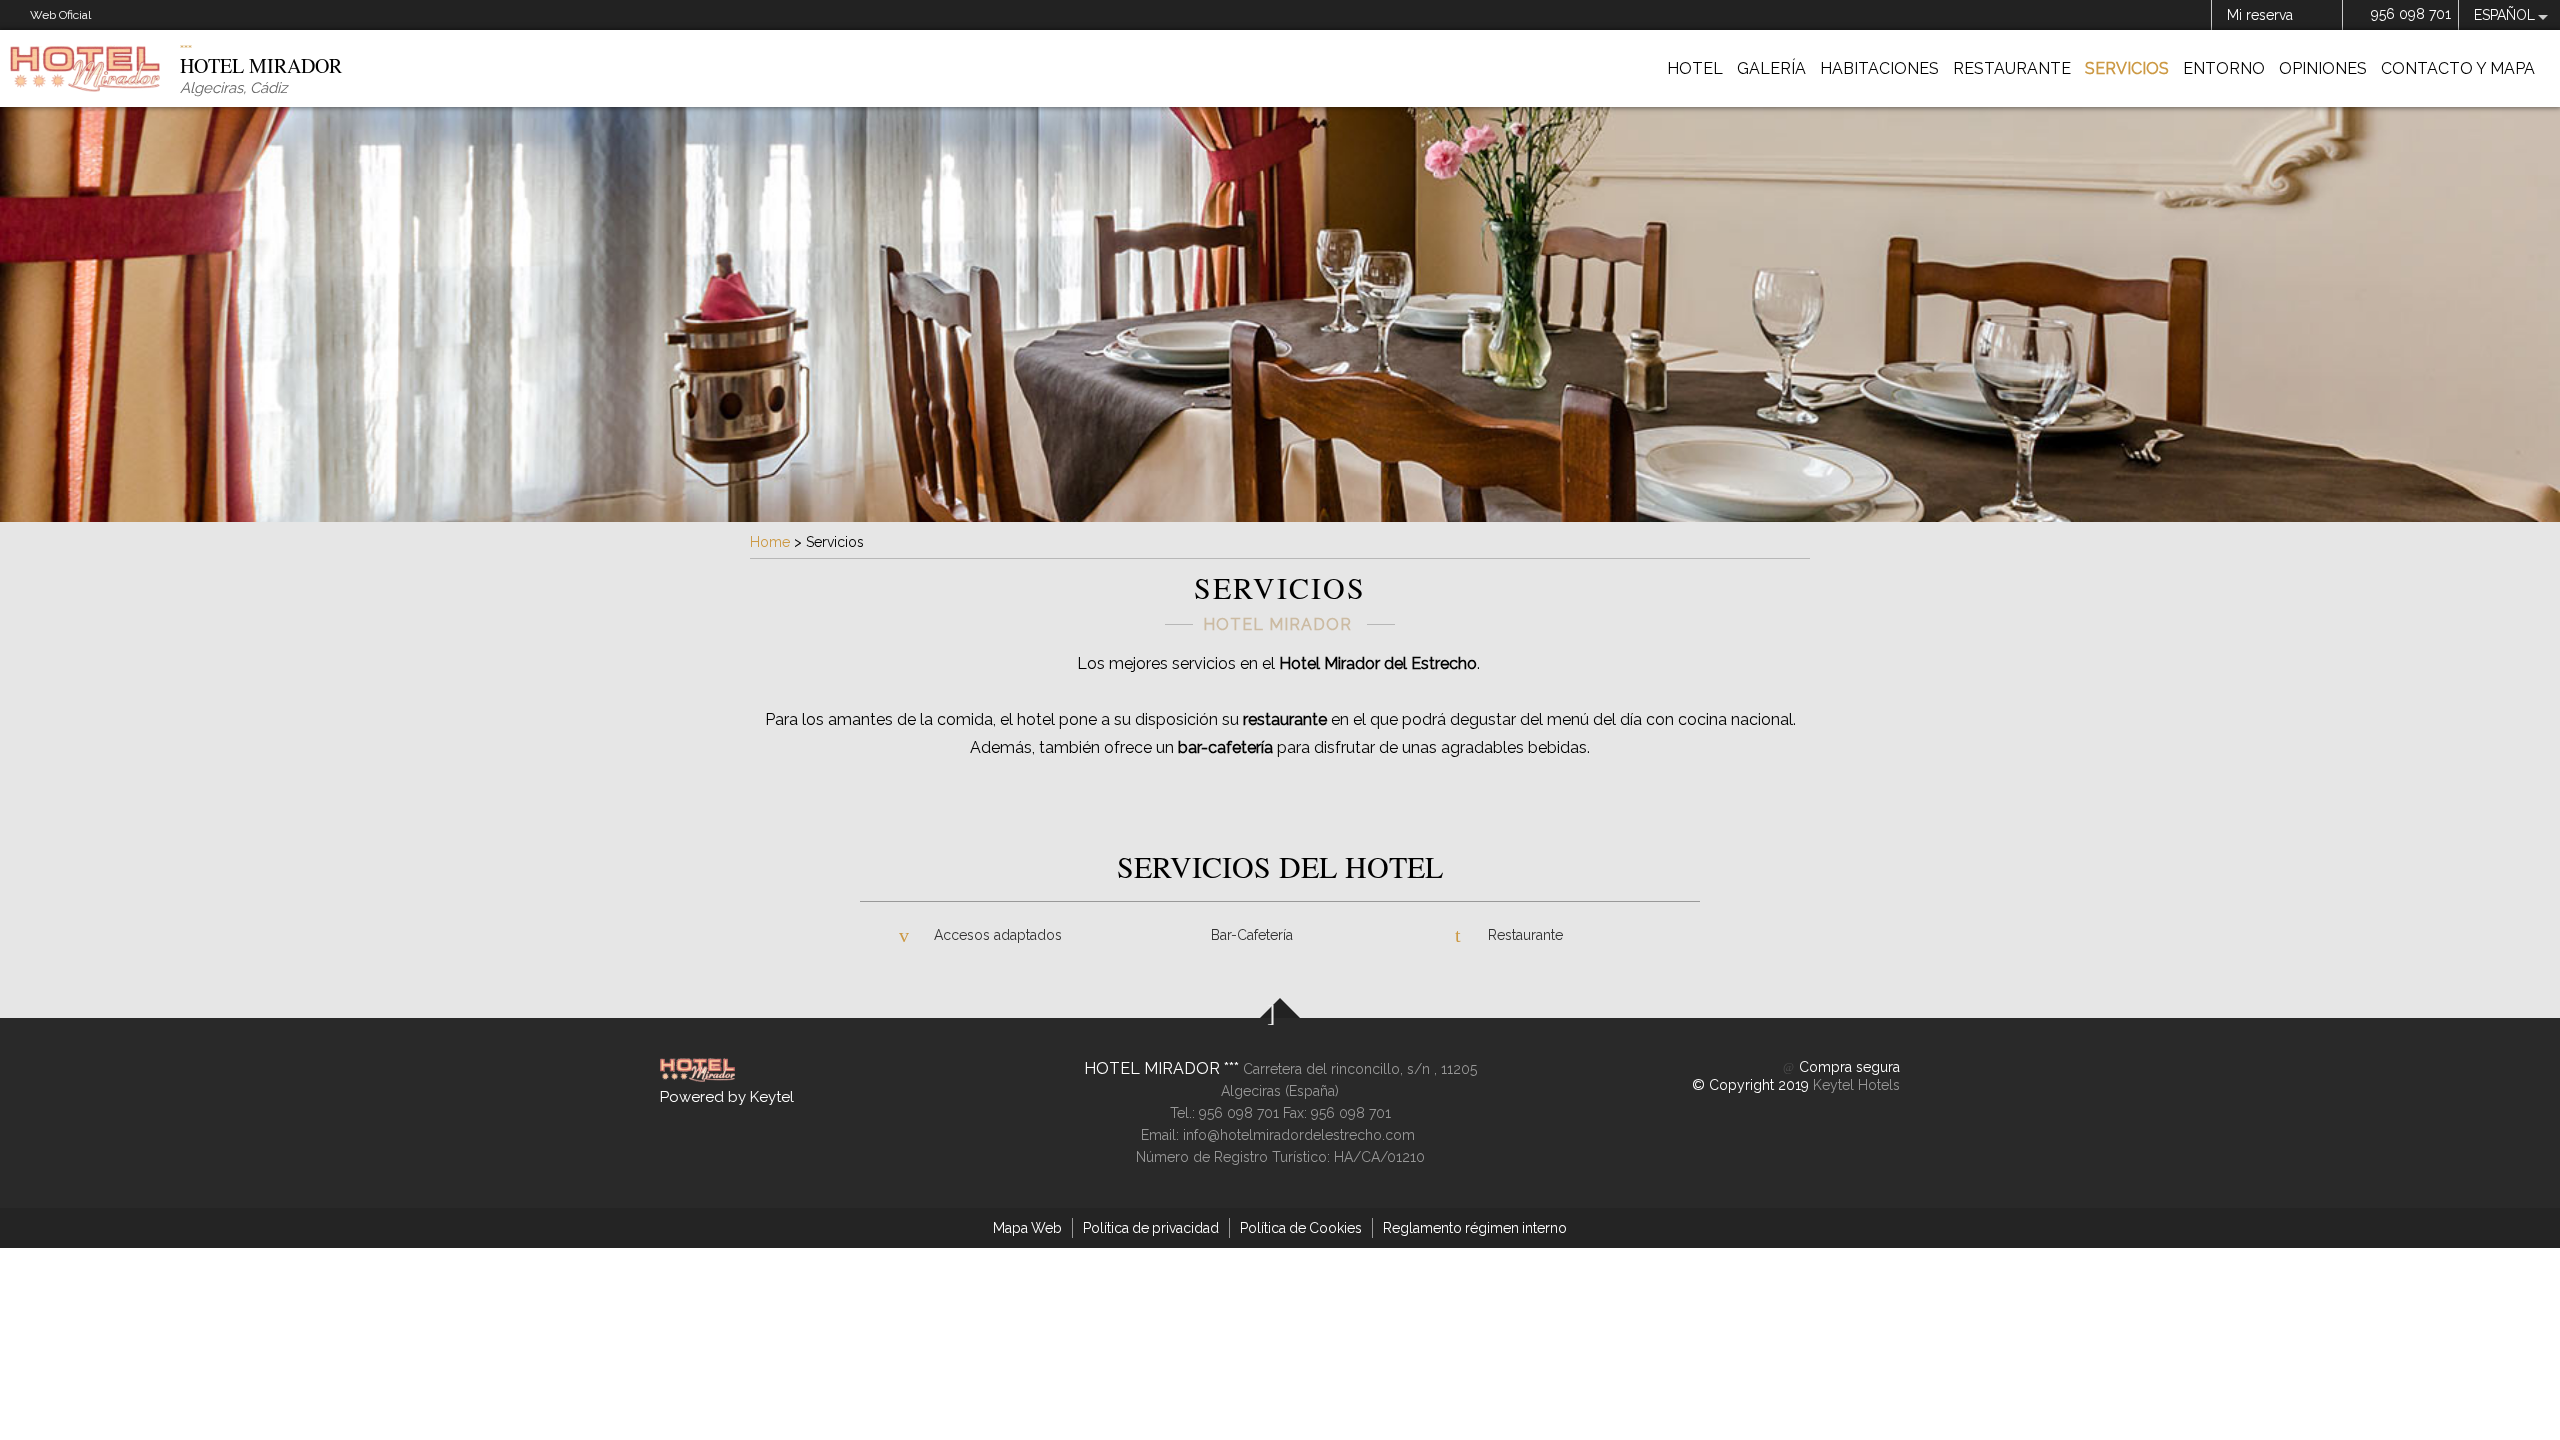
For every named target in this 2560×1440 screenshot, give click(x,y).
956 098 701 (2411, 14)
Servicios (2127, 68)
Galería (1771, 68)
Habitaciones (1879, 68)
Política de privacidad (1151, 1228)
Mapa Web (1027, 1228)
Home (770, 542)
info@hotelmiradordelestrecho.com (1299, 1135)
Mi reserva (2260, 15)
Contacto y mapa (2458, 68)
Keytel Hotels (1856, 1085)
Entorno (2224, 68)
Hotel (1695, 68)
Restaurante (2012, 68)
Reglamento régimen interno (1475, 1228)
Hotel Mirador (1154, 1068)
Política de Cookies (1301, 1228)
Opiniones (2323, 68)
